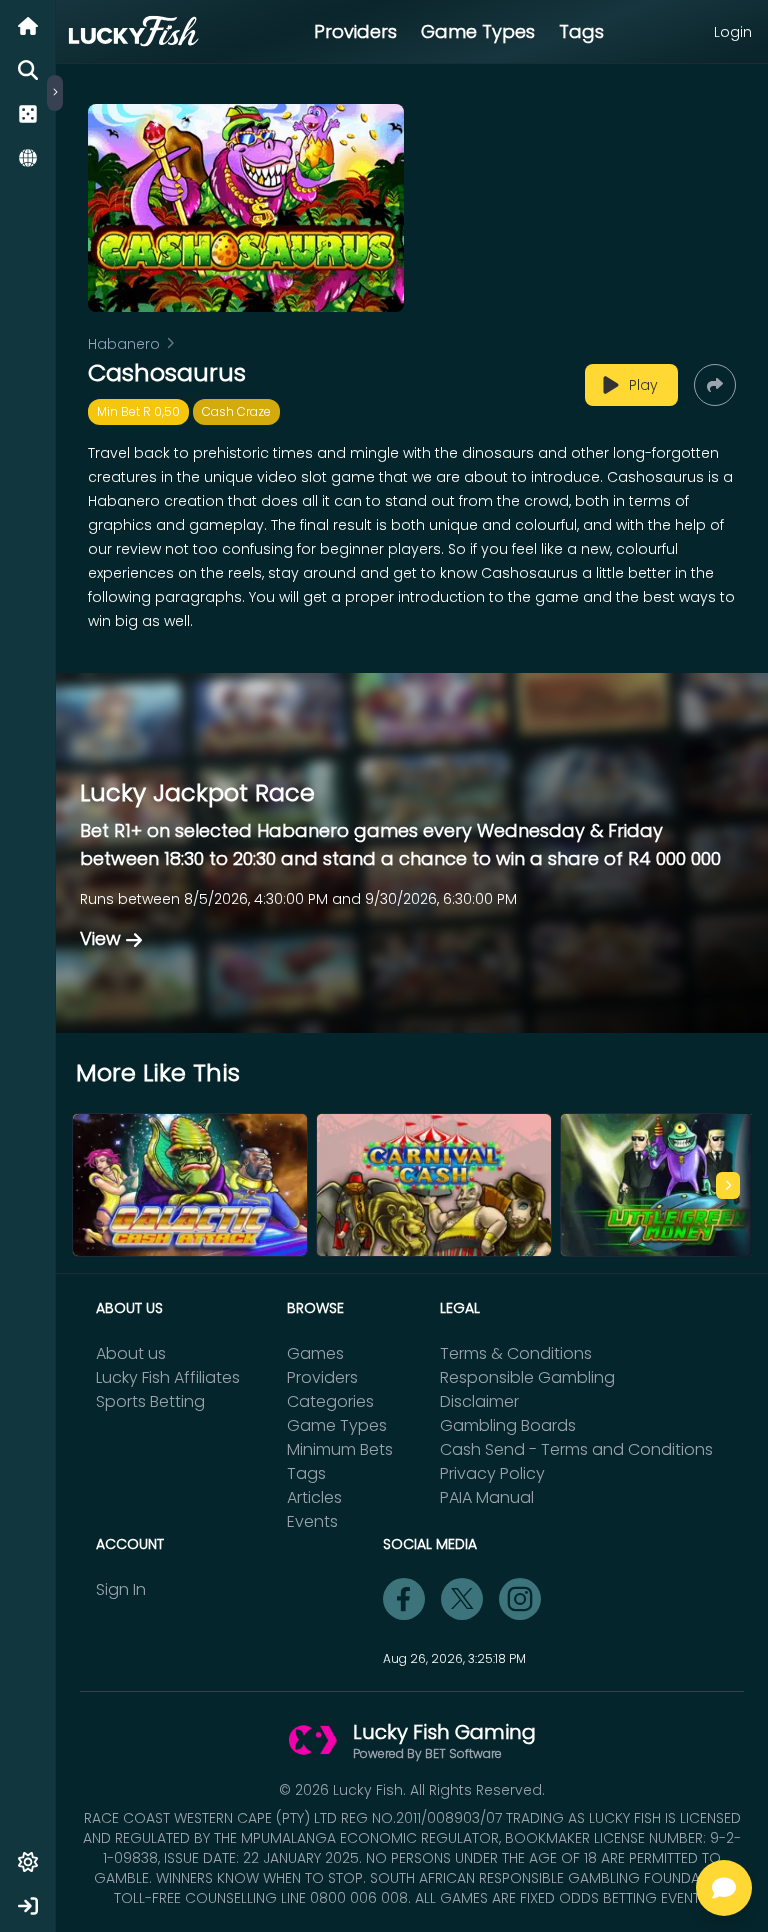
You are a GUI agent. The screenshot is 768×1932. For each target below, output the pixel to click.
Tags (581, 31)
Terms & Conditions (516, 1353)
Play (643, 385)
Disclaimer (479, 1401)
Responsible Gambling (527, 1377)
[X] (462, 1599)
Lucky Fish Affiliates (168, 1377)
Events (312, 1521)
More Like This (158, 1073)
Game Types (478, 31)
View (100, 938)
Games (315, 1353)
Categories (330, 1401)
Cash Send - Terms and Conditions (576, 1449)
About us (131, 1353)
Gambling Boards (508, 1425)
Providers (355, 31)
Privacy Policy (492, 1473)
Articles (314, 1497)
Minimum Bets (340, 1449)
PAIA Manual (487, 1497)
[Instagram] (520, 1599)
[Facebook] (404, 1599)
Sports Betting (150, 1401)
